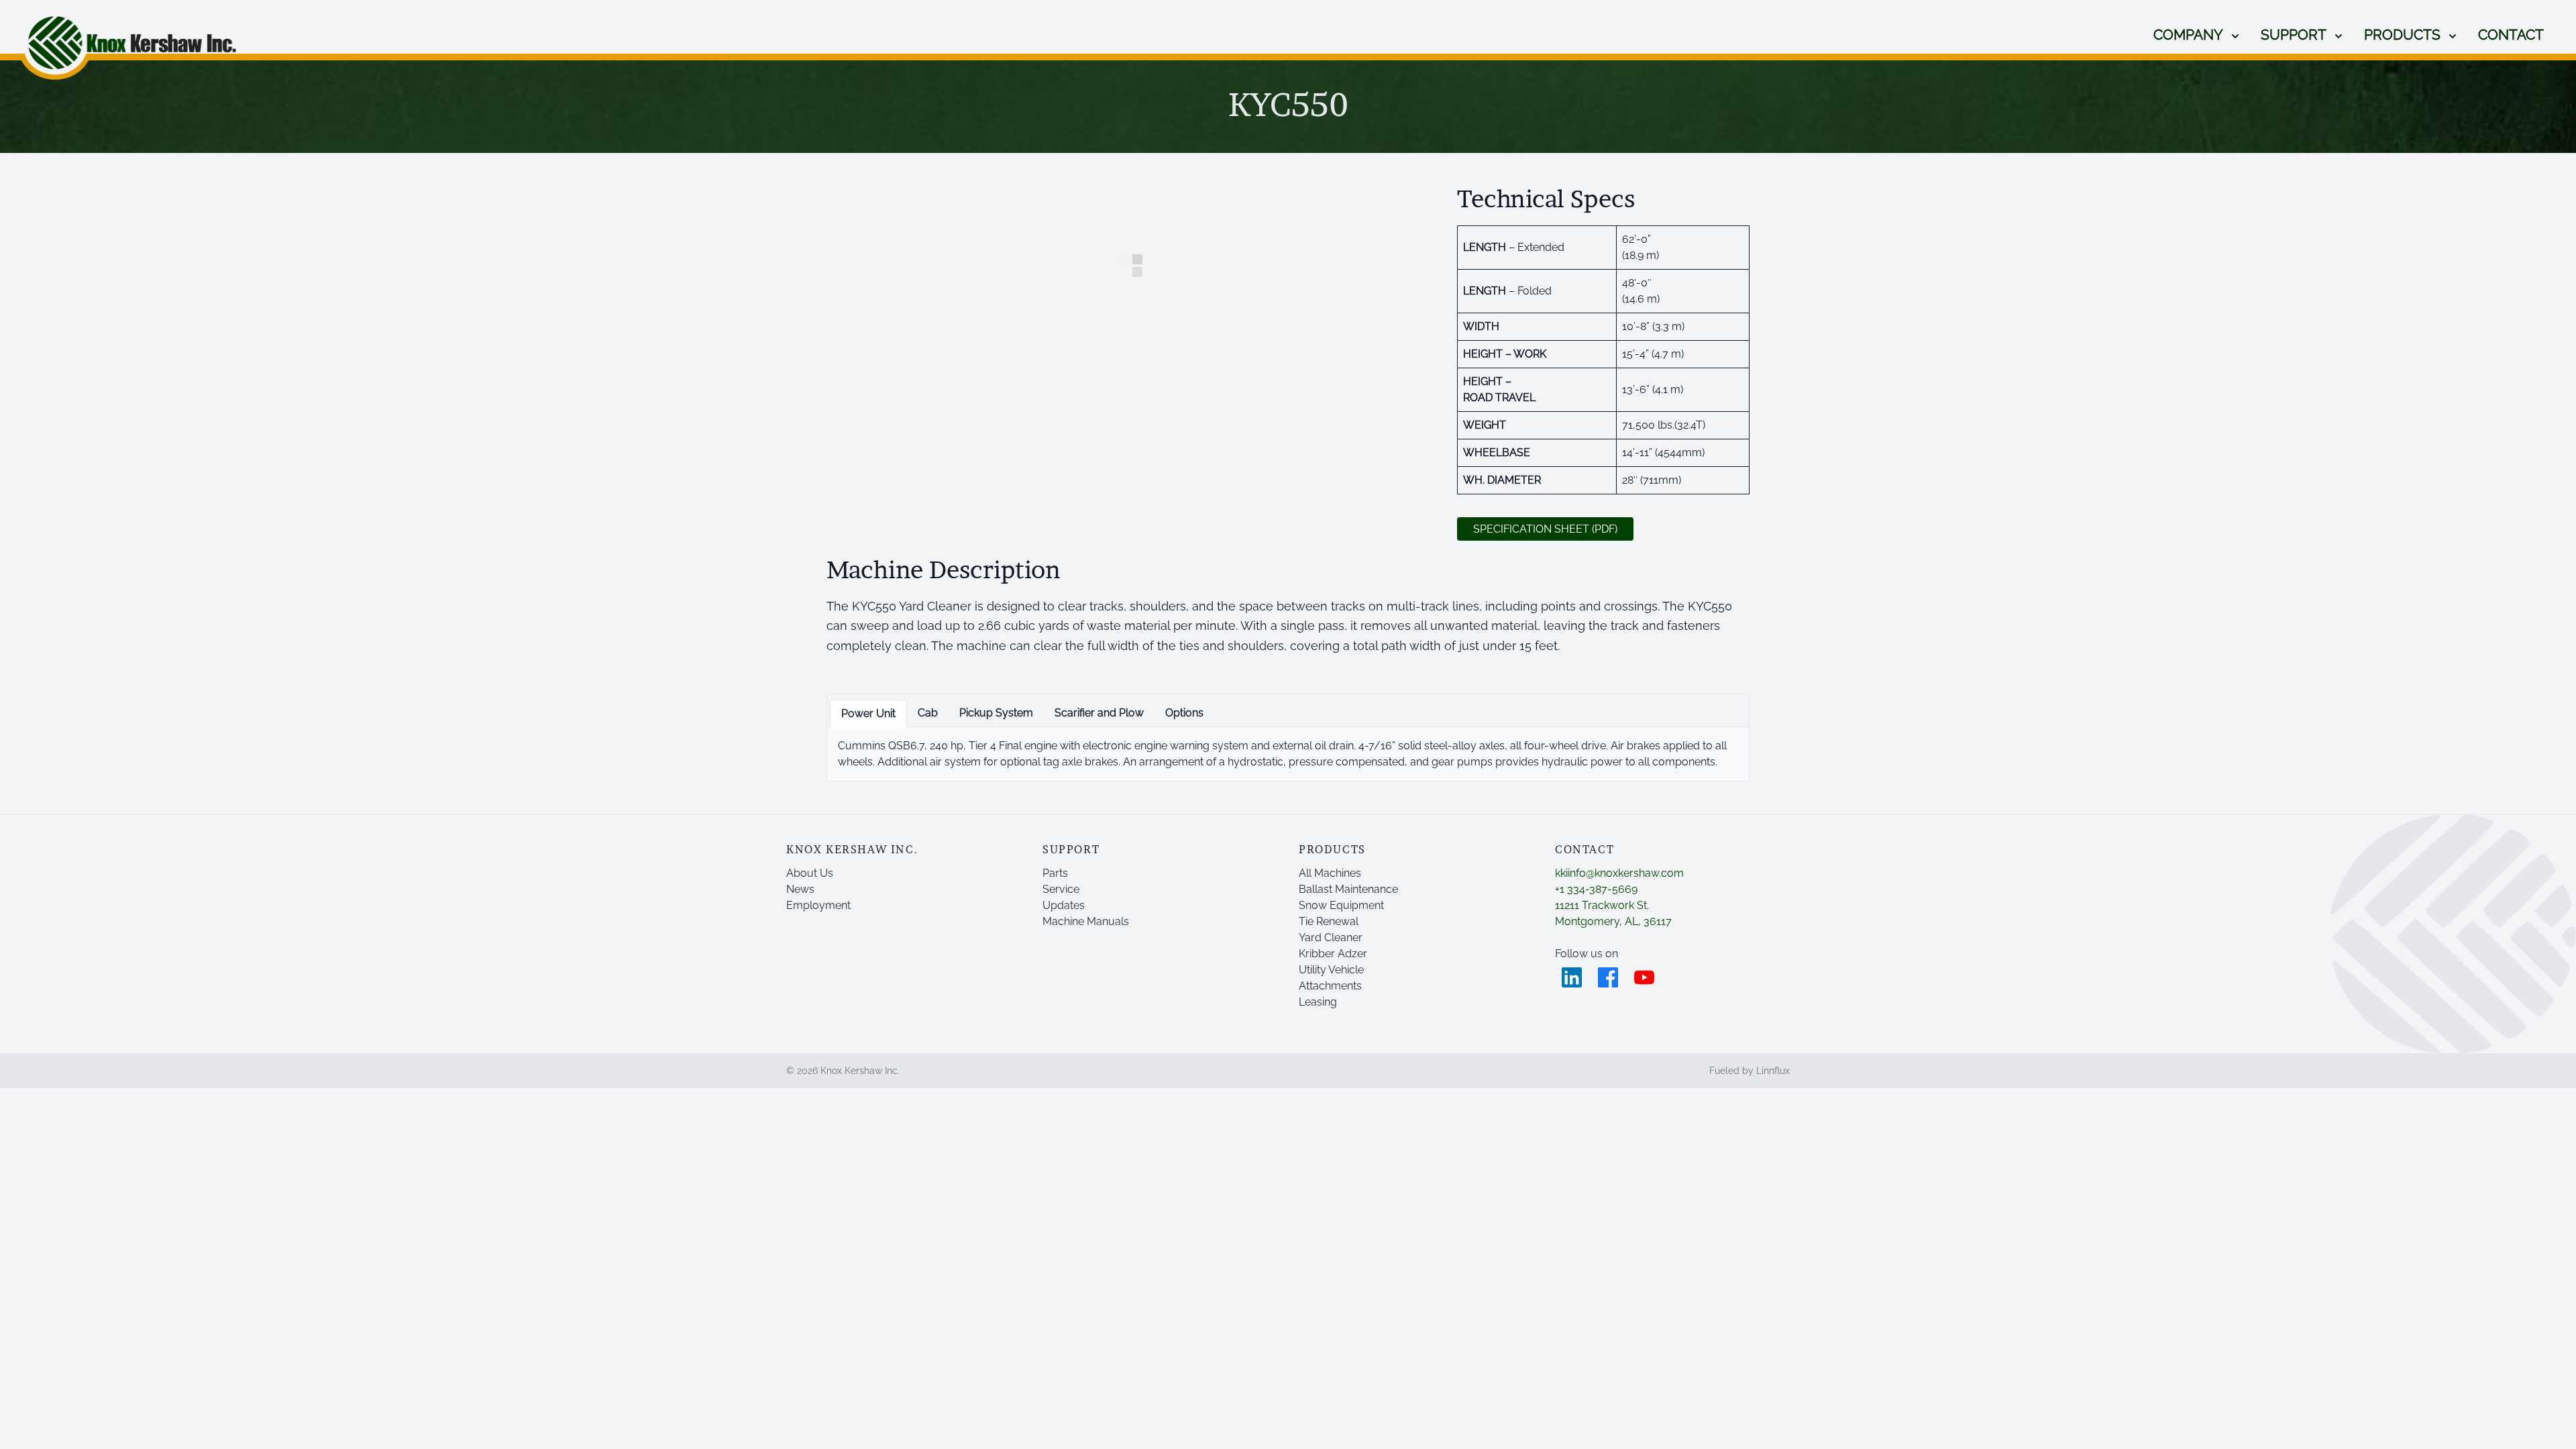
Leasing (1318, 1002)
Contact (2511, 35)
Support (2294, 35)
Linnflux (1773, 1071)
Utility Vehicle (1331, 970)
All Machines (1330, 873)
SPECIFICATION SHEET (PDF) (1545, 529)
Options (1184, 713)
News (800, 889)
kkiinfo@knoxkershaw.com (1619, 873)
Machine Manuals (1086, 921)
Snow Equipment (1341, 905)
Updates (1064, 905)
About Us (810, 873)
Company (2188, 35)
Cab (928, 713)
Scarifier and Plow (1099, 713)
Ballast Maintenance (1348, 889)
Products (2402, 35)
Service (1061, 889)
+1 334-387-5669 (1596, 889)
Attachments (1330, 986)
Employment (818, 905)
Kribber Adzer (1333, 954)
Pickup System (996, 713)
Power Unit (868, 713)
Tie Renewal (1329, 921)
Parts (1055, 873)
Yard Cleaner (1331, 937)
